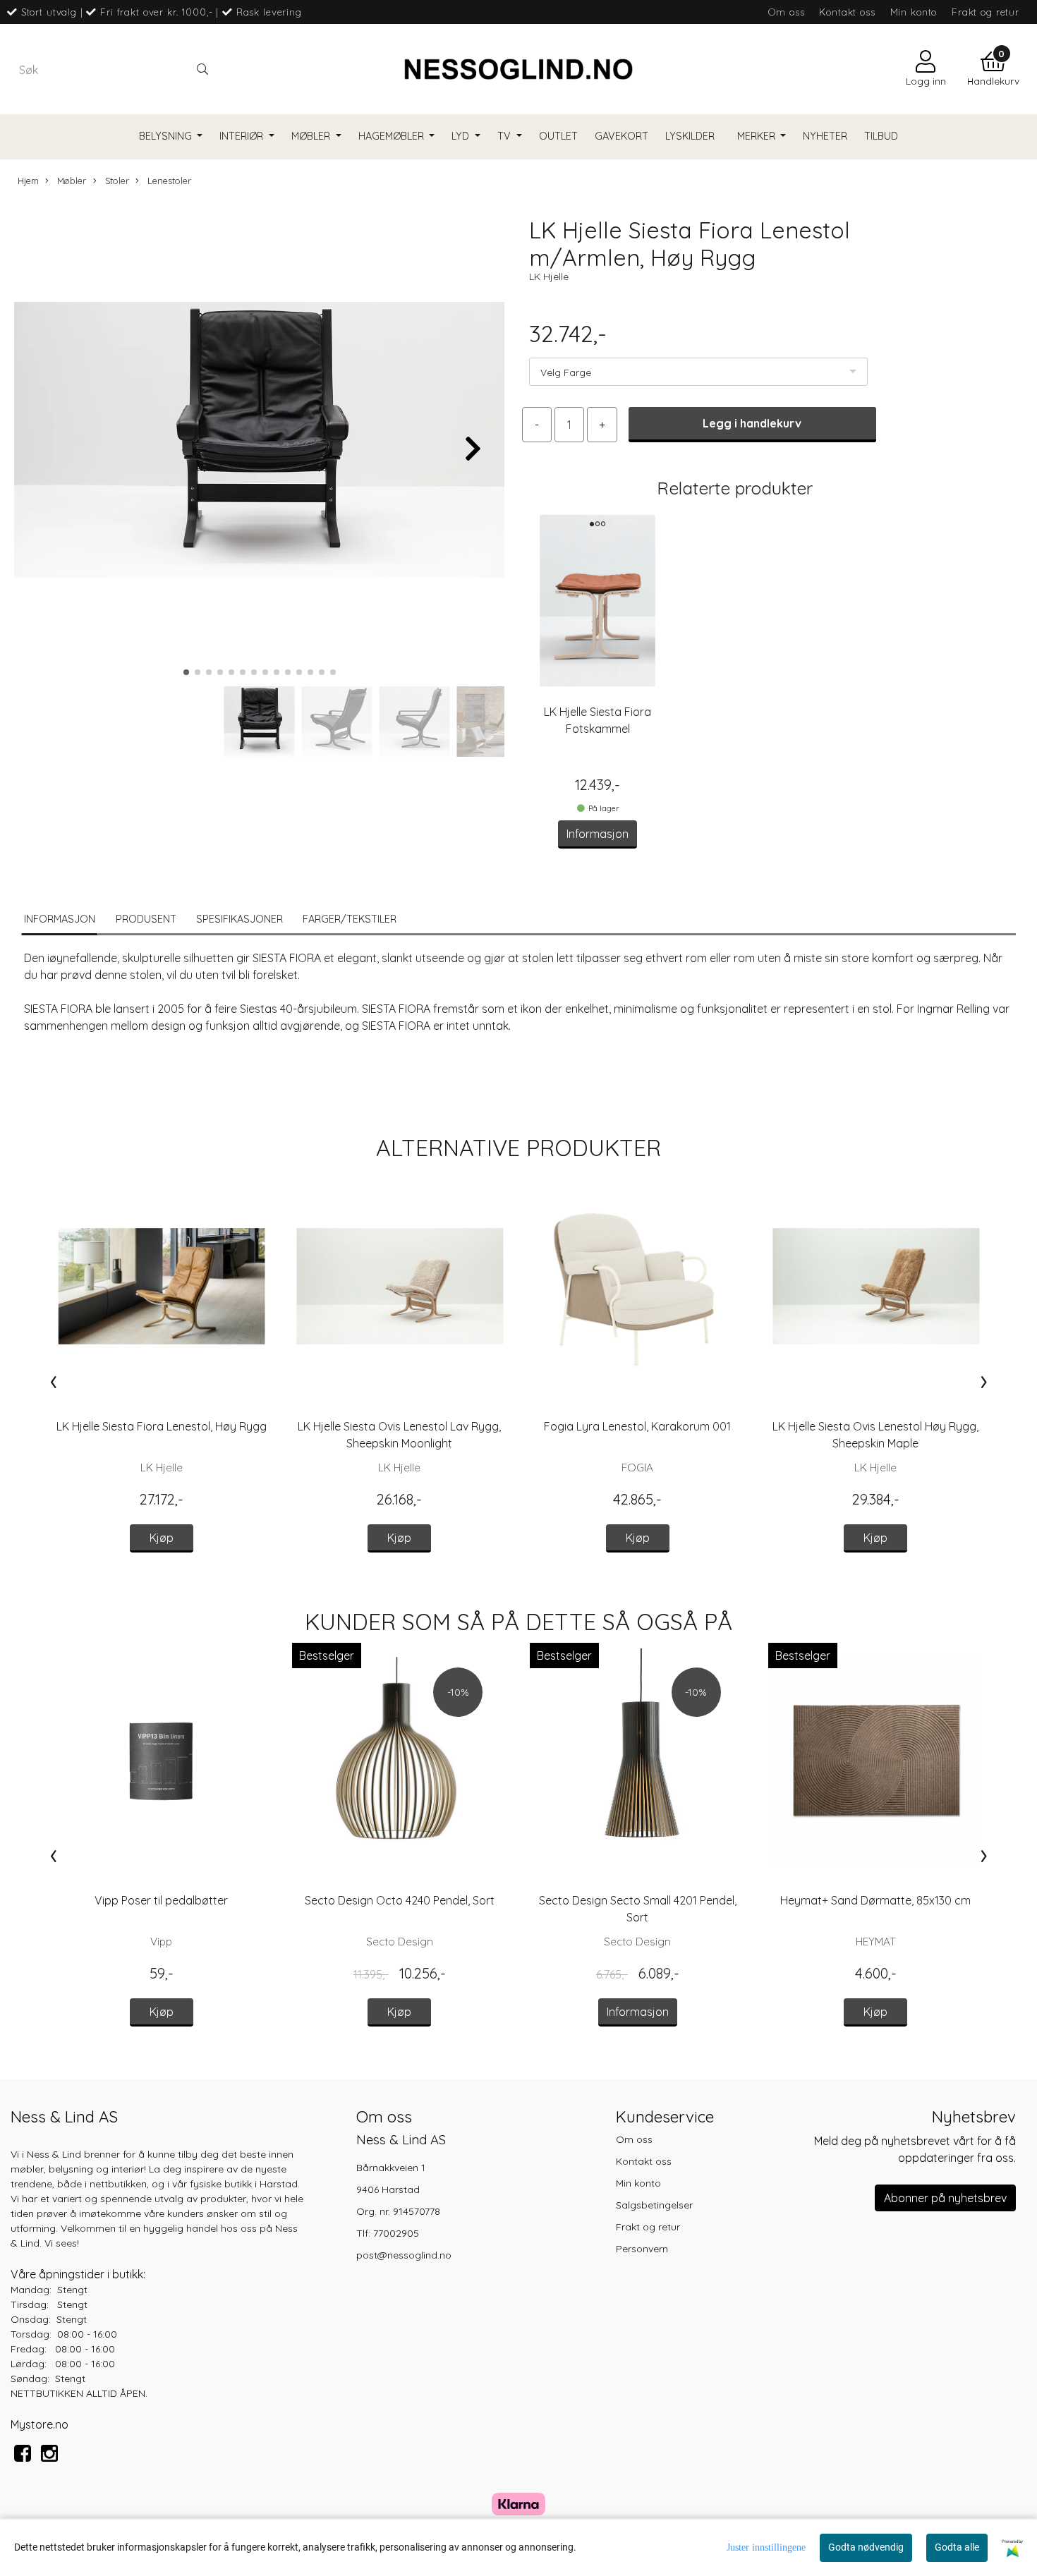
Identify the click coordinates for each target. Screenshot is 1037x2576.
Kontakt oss (847, 12)
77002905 (396, 2233)
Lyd (462, 136)
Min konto (914, 12)
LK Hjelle (549, 277)
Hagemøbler (393, 136)
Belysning (167, 136)
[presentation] (53, 1381)
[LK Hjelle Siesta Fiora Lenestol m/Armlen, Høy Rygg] (259, 442)
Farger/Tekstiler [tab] (350, 919)
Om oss (786, 12)
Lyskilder (690, 136)
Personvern (642, 2249)
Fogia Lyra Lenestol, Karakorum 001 (637, 1426)
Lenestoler (168, 181)
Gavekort (621, 136)
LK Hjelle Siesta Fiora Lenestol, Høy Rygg (162, 1426)
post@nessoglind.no (404, 2255)
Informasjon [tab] (60, 919)
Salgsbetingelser (654, 2205)
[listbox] (698, 372)
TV (505, 136)
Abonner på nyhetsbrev (945, 2198)
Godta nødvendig (866, 2547)
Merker (758, 136)
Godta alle (957, 2547)
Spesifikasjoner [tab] (239, 919)
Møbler (312, 136)
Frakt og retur (986, 12)
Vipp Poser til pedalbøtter (161, 1900)
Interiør (243, 136)
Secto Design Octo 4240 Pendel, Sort (400, 1900)
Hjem (28, 181)
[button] (186, 672)
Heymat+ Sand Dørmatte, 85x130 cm (875, 1900)
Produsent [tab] (146, 919)
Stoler (116, 181)
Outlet (558, 136)
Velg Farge (566, 372)
